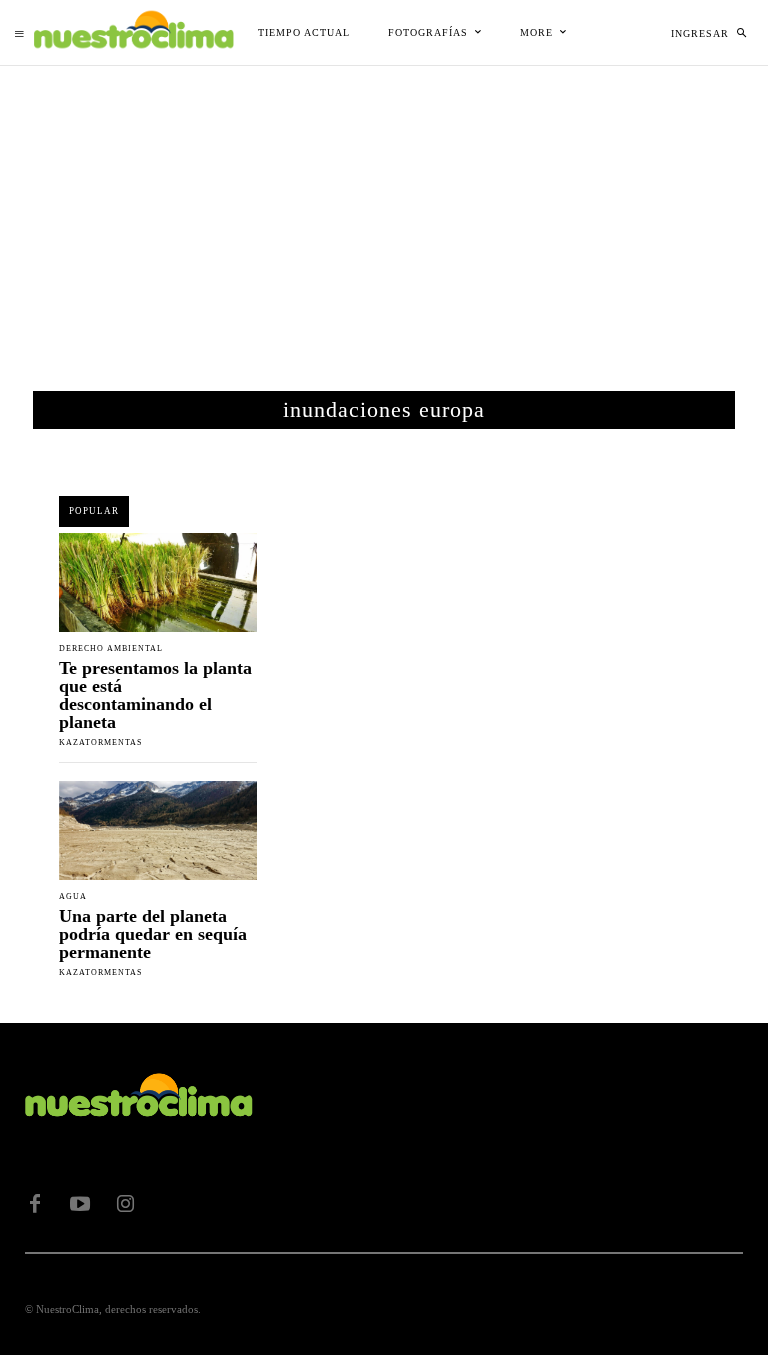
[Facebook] (35, 1204)
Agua (73, 897)
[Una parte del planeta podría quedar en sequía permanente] (158, 830)
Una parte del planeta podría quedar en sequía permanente (153, 934)
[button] (741, 33)
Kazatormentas (100, 742)
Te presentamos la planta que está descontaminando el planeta (155, 695)
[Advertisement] (384, 216)
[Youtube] (80, 1204)
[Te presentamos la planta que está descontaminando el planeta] (158, 582)
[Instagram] (125, 1204)
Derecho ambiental (111, 649)
